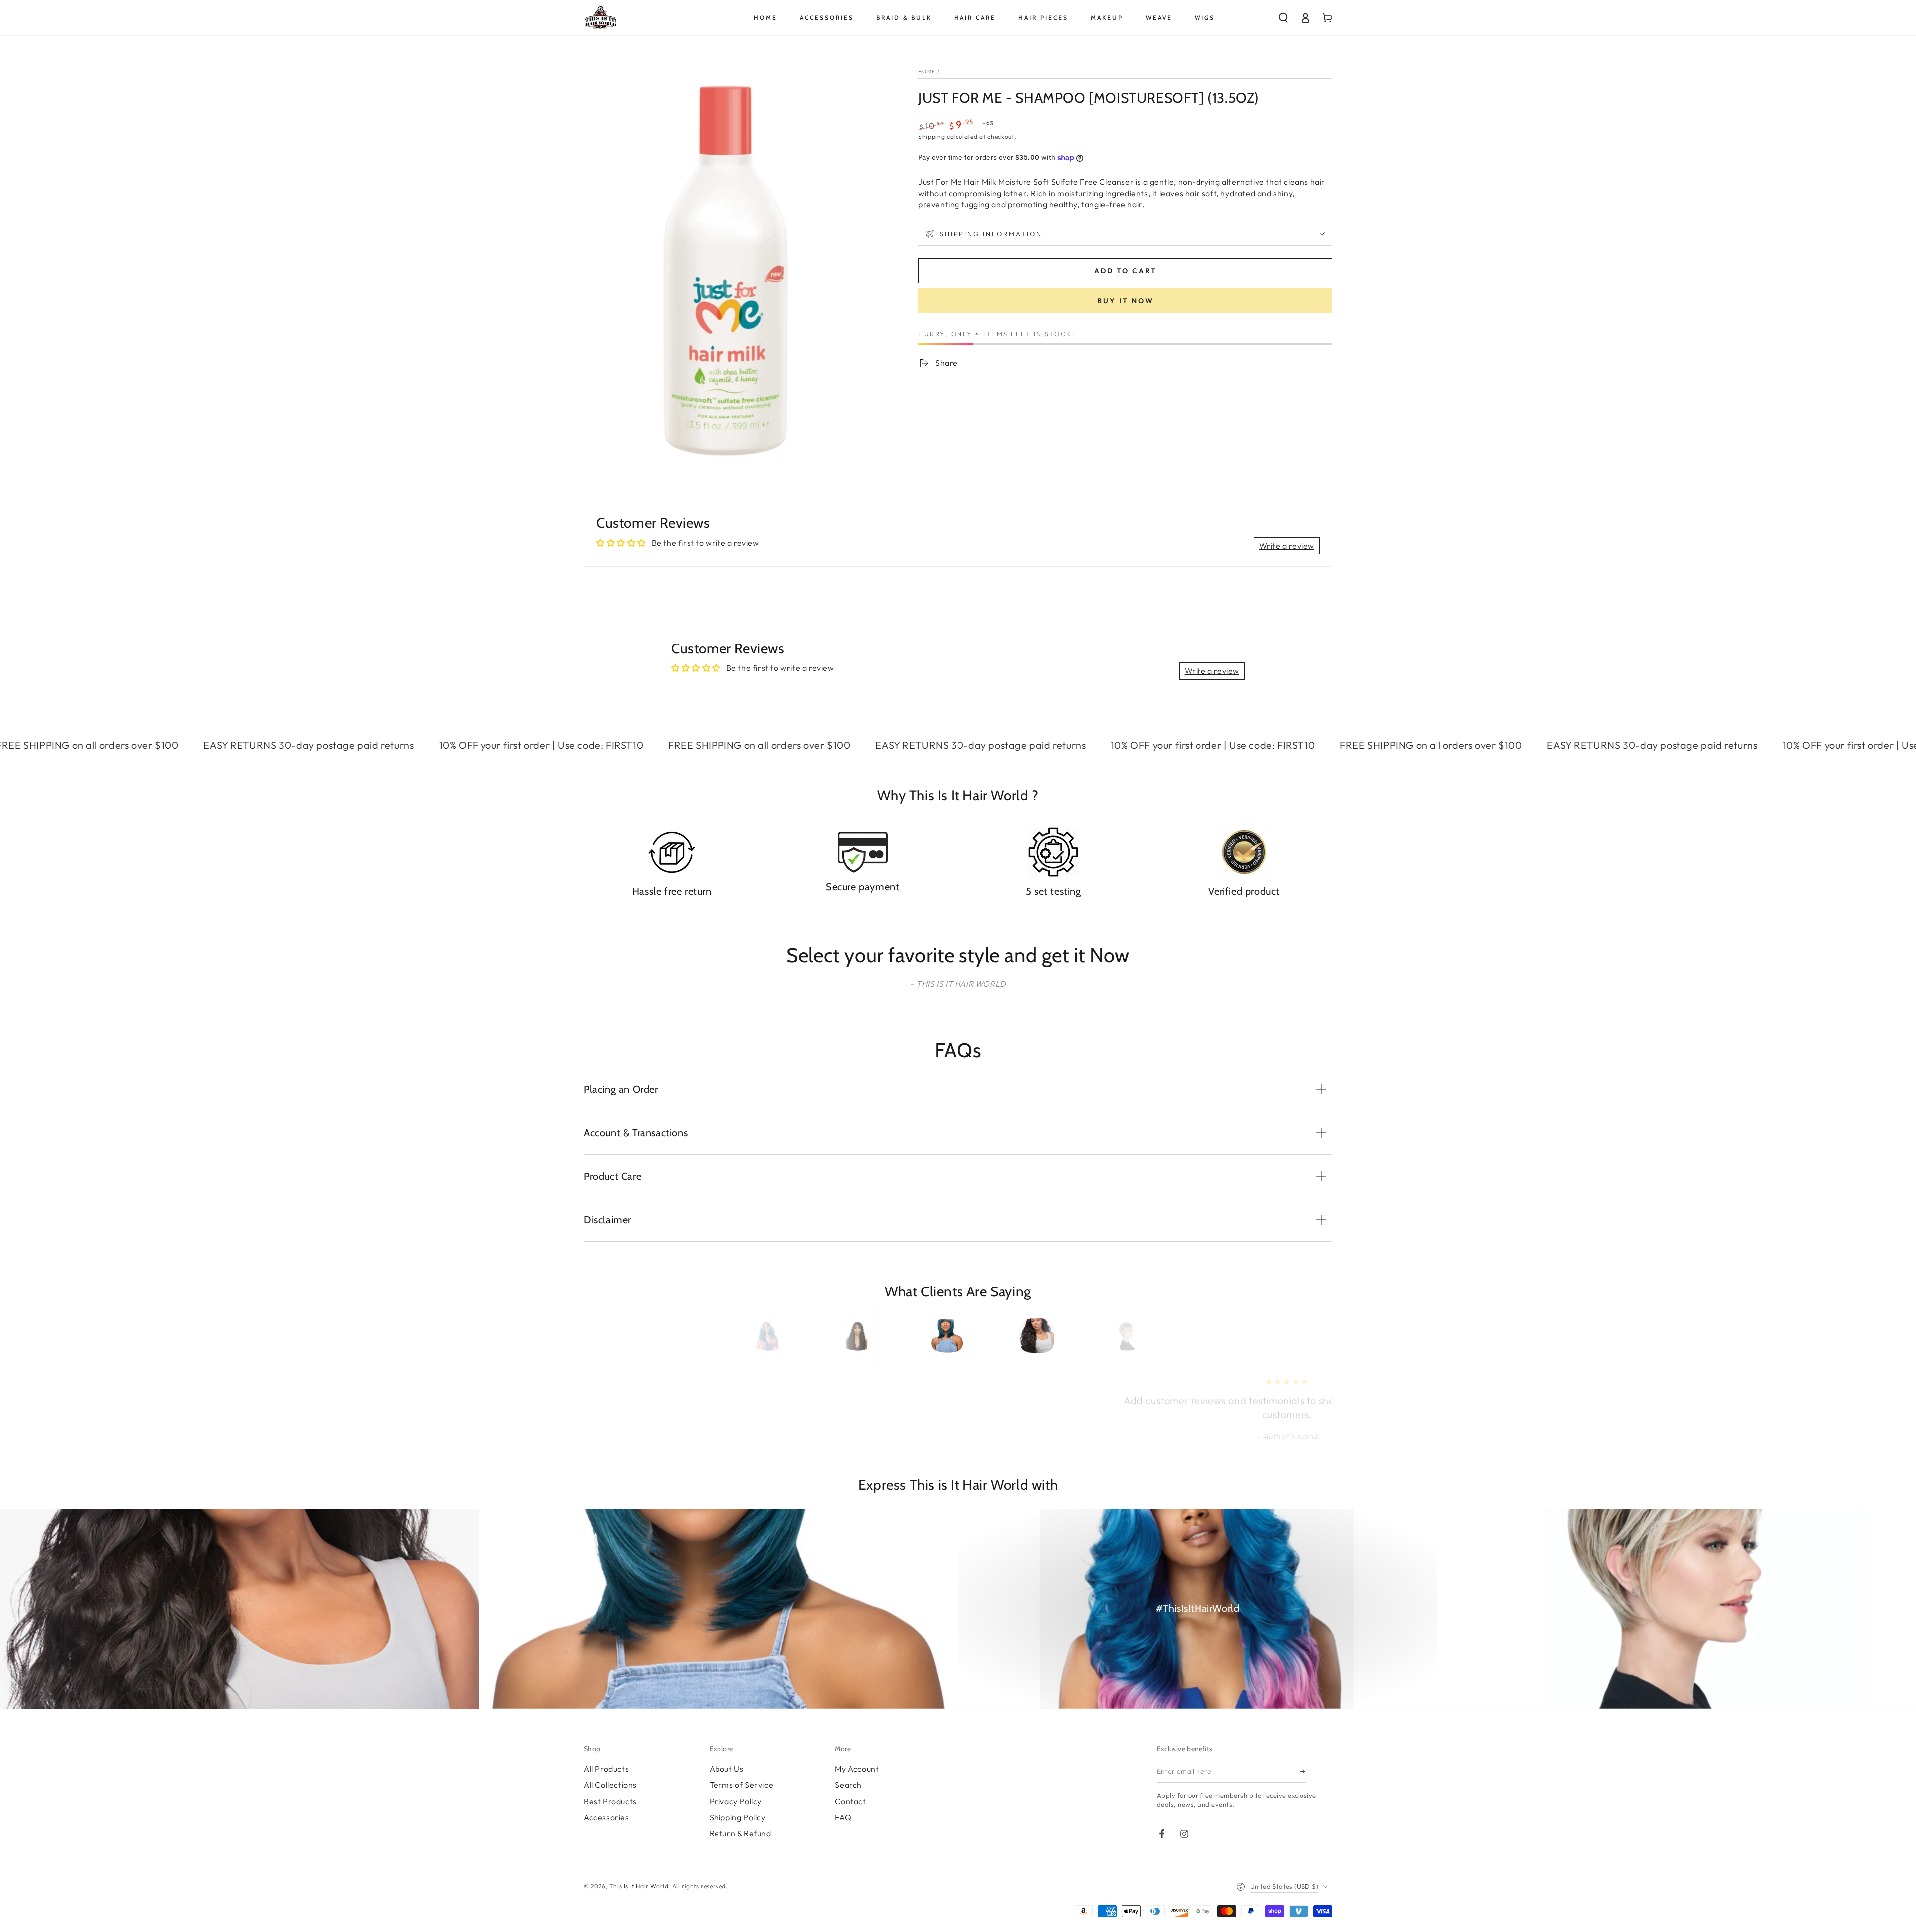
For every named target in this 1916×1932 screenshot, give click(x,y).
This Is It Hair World (639, 1886)
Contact (850, 1801)
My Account (857, 1769)
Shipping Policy (738, 1817)
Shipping (932, 136)
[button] (1283, 18)
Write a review (1287, 546)
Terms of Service (742, 1785)
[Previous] (782, 1336)
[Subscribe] (1303, 1772)
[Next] (1134, 1336)
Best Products (610, 1801)
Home (927, 72)
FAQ (843, 1817)
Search (848, 1785)
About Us (727, 1769)
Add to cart (1125, 271)
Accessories (606, 1817)
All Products (606, 1769)
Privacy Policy (736, 1801)
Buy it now (1125, 301)
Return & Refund (740, 1833)
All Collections (610, 1785)
